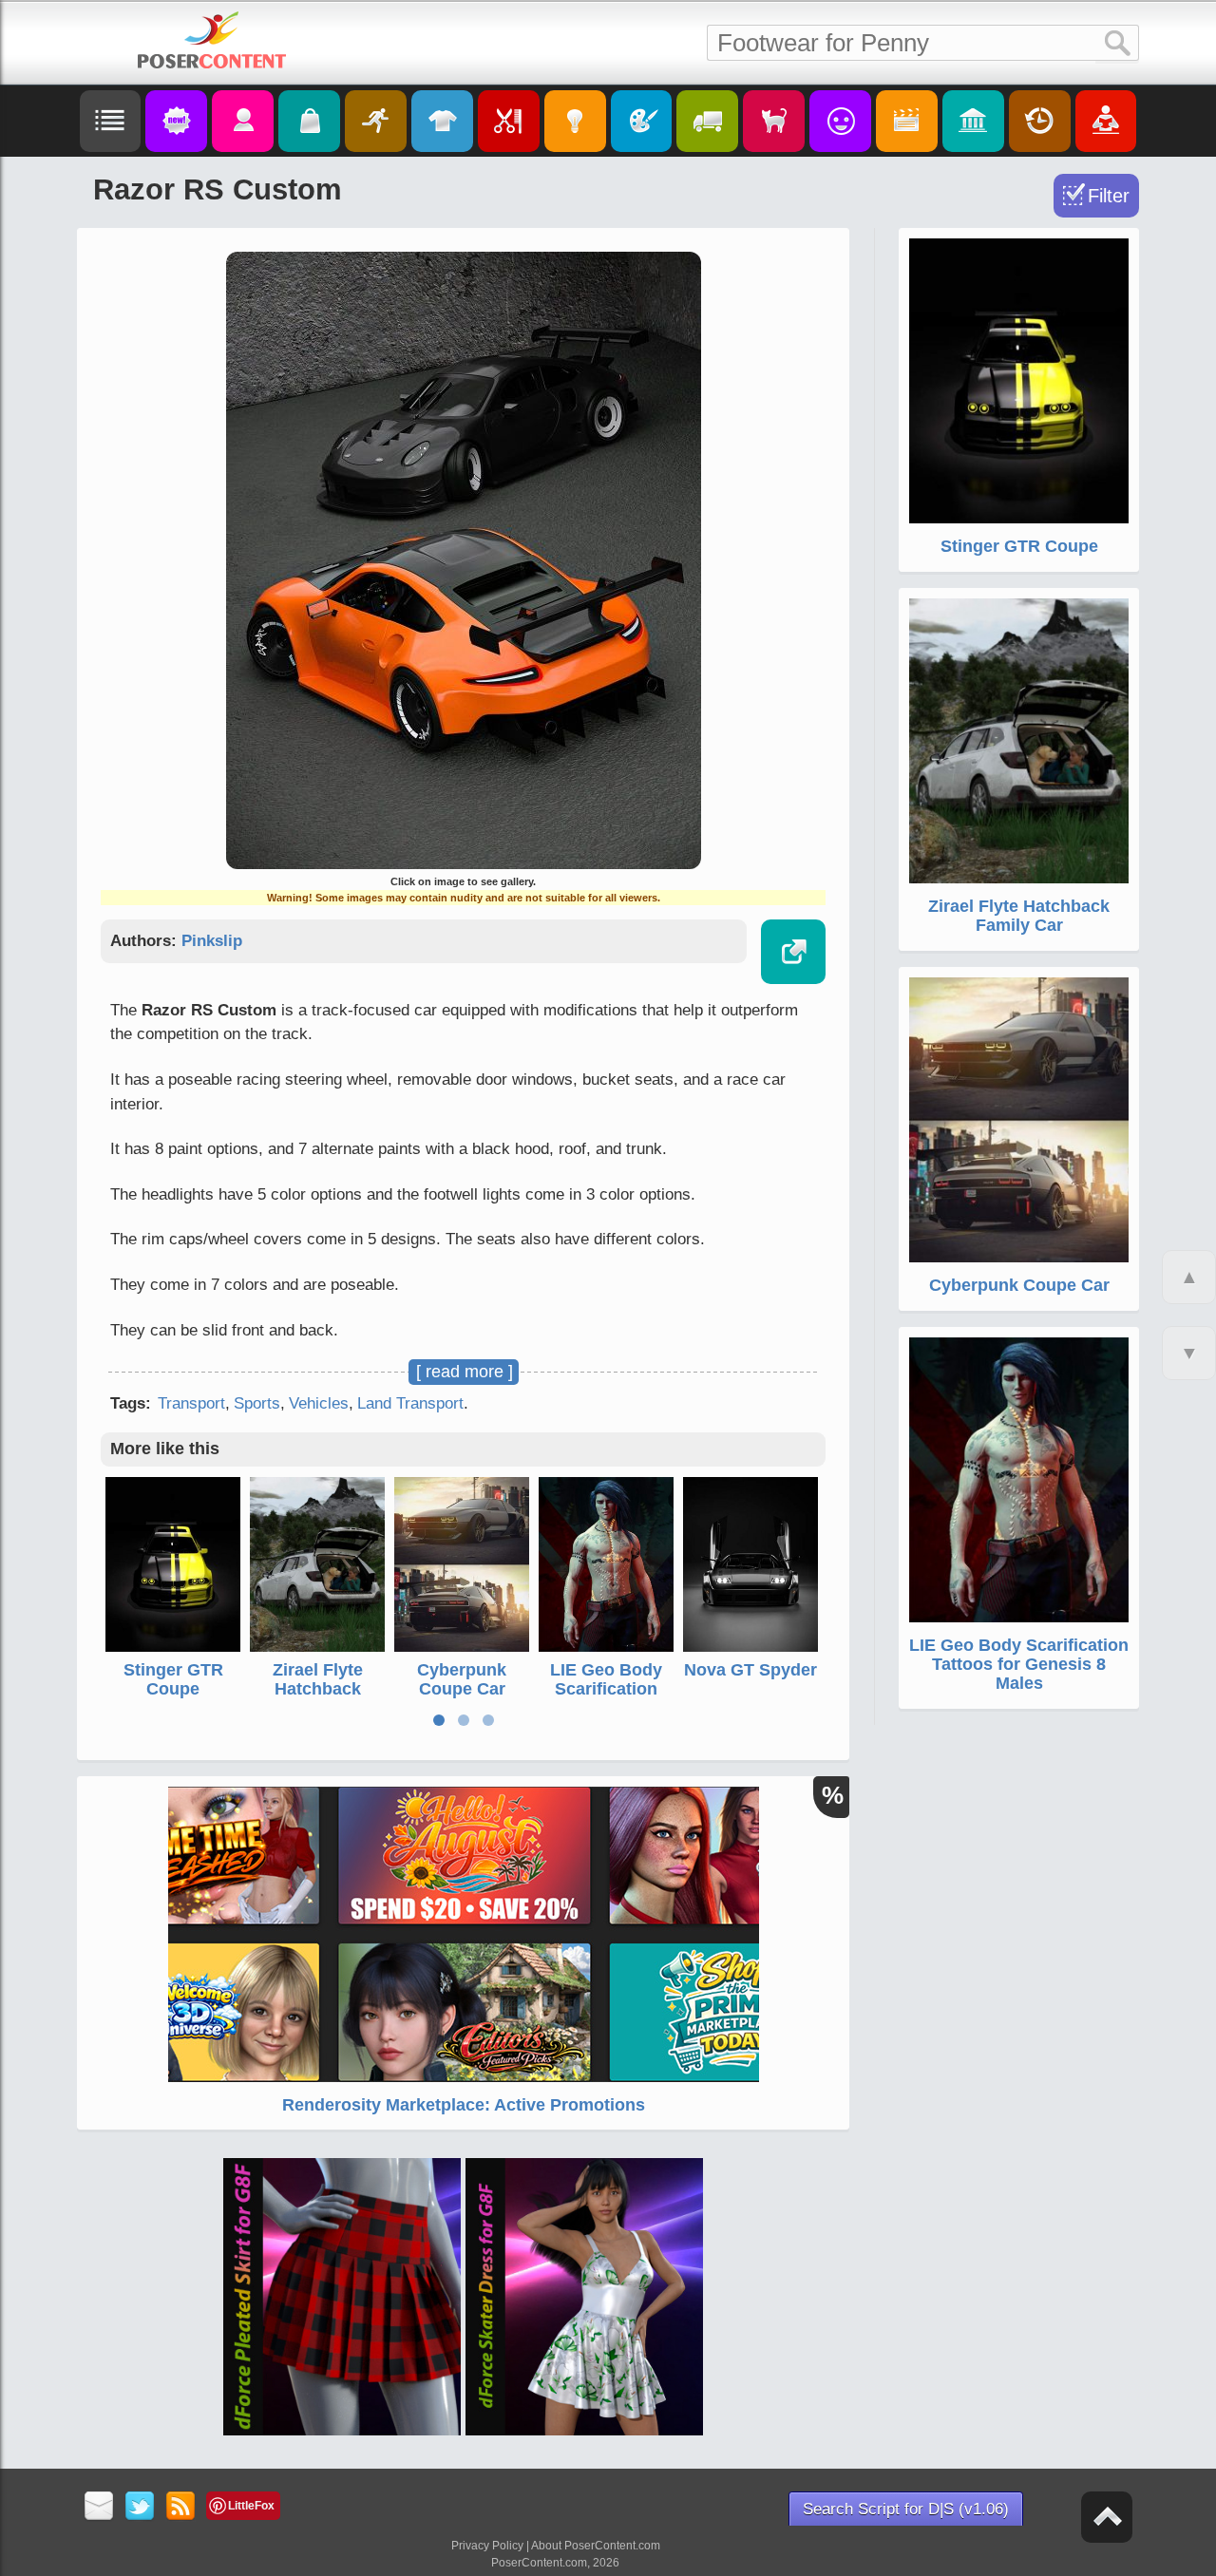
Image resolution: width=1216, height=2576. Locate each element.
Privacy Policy (487, 2546)
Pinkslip (212, 941)
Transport (191, 1403)
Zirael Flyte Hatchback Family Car (318, 1689)
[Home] (212, 40)
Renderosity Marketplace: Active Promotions (464, 2105)
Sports (257, 1403)
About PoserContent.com (596, 2546)
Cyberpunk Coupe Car (462, 1679)
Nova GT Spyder (750, 1670)
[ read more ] (465, 1372)
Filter (1109, 196)
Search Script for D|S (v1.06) (906, 2509)
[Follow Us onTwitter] (140, 2507)
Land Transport (410, 1403)
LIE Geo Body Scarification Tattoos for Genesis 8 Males (606, 1698)
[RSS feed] (181, 2507)
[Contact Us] (99, 2507)
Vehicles (319, 1403)
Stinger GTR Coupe (173, 1679)
